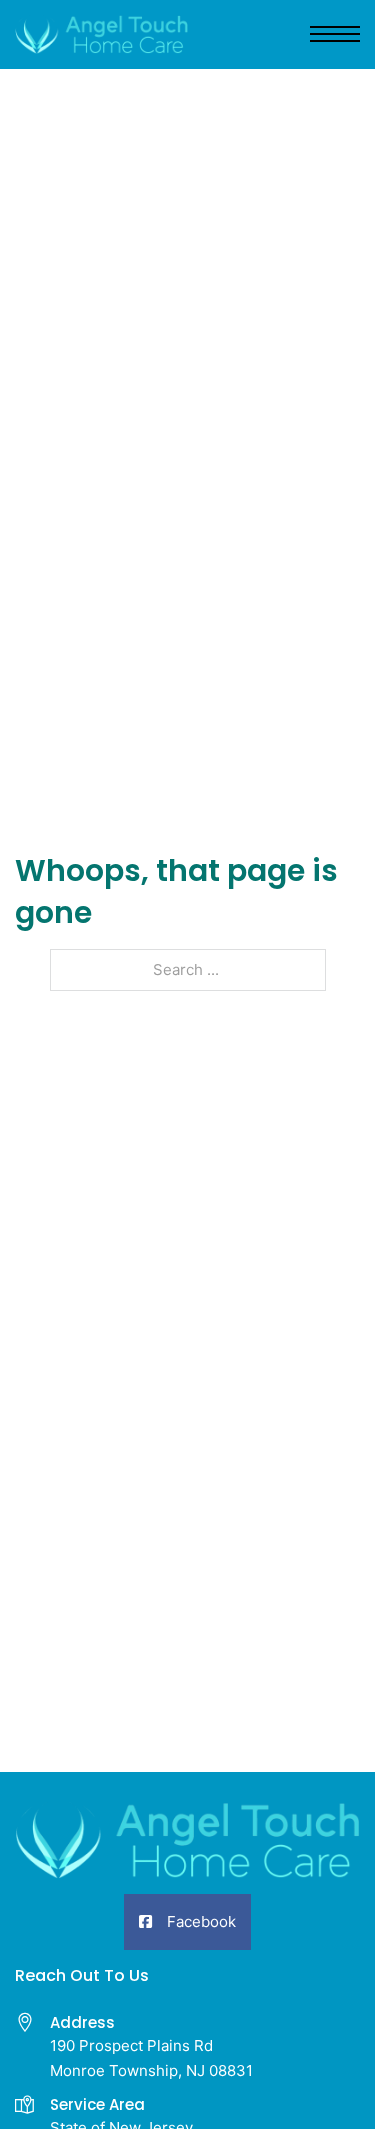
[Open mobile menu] (335, 34)
